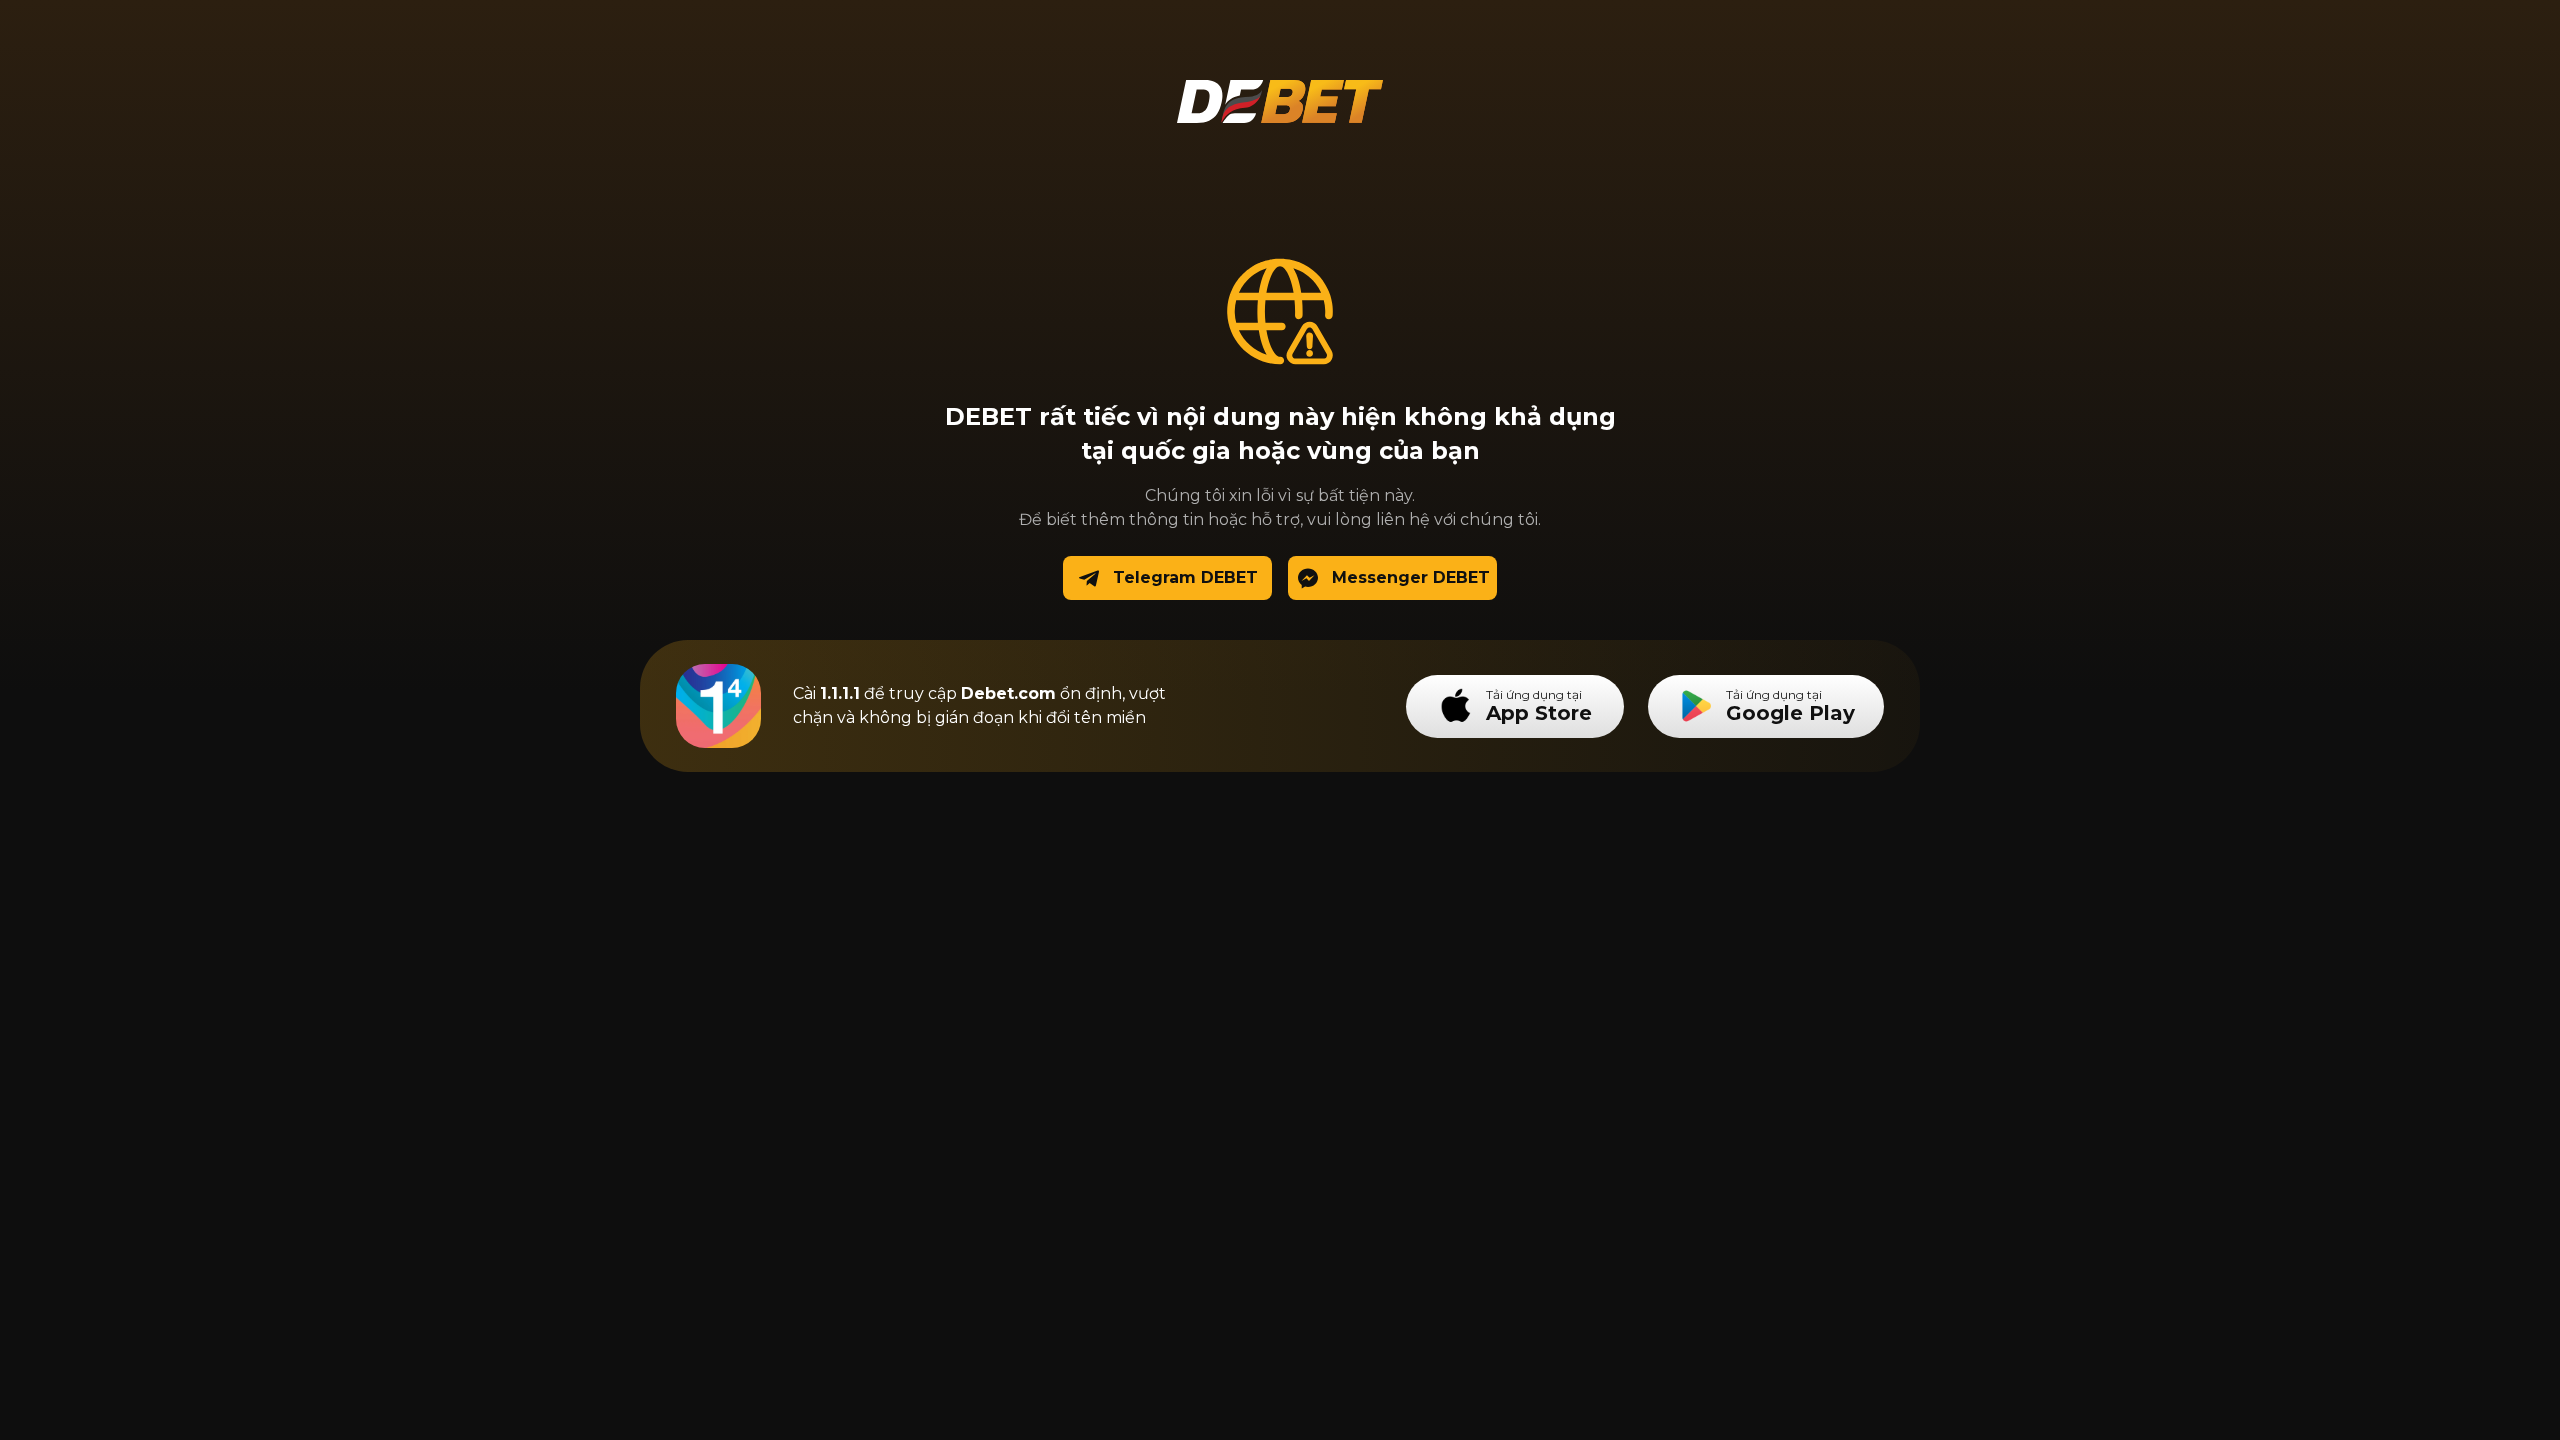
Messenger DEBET (1411, 577)
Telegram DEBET (1185, 577)
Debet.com (1008, 693)
